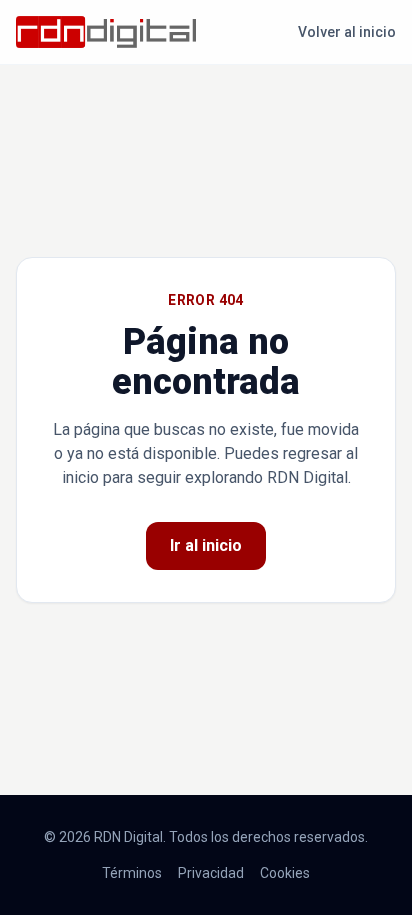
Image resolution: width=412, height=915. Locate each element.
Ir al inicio (206, 545)
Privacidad (211, 873)
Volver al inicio (347, 32)
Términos (132, 873)
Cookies (285, 873)
